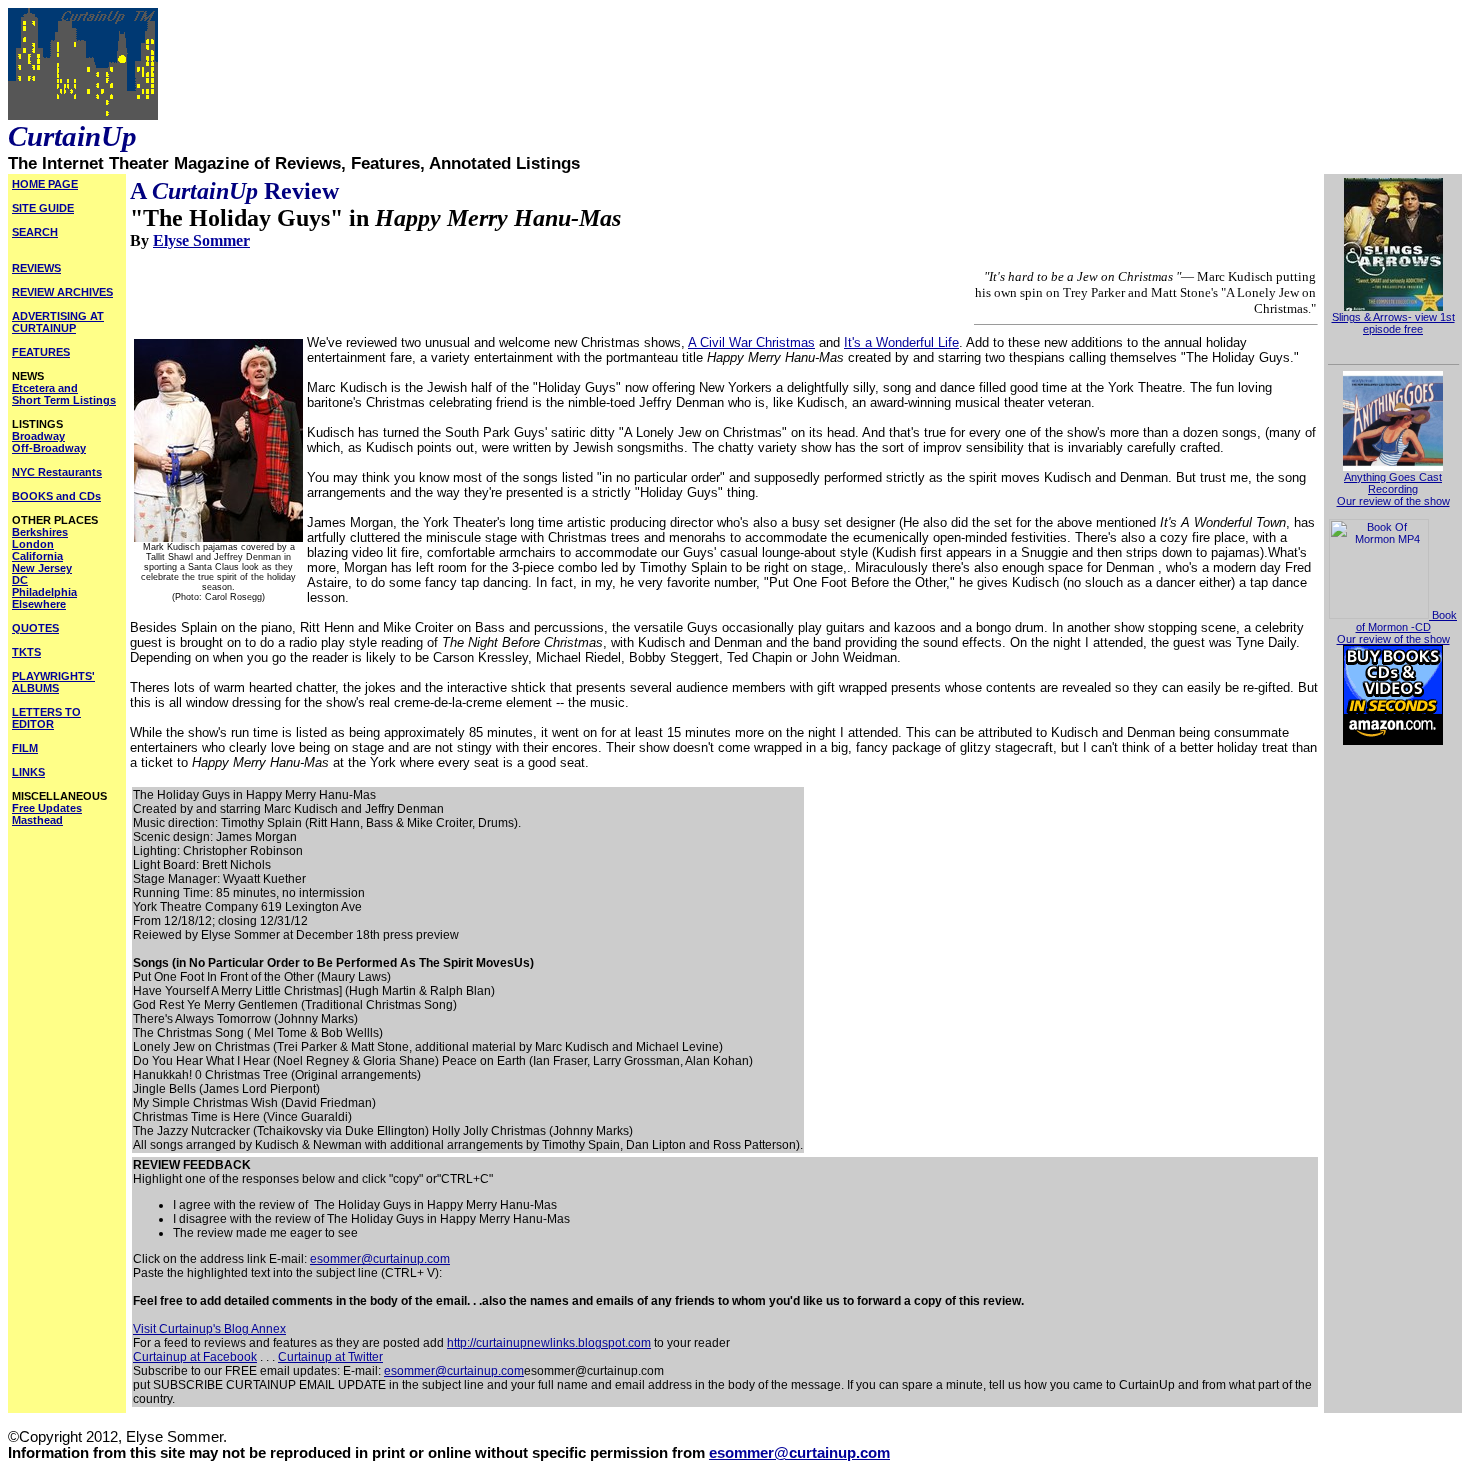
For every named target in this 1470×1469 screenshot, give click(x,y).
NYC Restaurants (57, 472)
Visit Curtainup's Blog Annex (209, 1329)
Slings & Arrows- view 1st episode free (1393, 323)
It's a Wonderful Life (901, 342)
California (37, 556)
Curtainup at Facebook (195, 1357)
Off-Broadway (49, 448)
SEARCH (35, 232)
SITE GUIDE (43, 208)
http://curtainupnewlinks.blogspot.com (549, 1343)
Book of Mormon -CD (1406, 621)
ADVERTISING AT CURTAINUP (58, 322)
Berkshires (40, 532)
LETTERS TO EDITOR (46, 718)
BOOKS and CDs (56, 496)
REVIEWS (36, 268)
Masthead (37, 820)
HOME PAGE (45, 184)
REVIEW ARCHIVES (62, 292)
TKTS (26, 652)
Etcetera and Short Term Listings (64, 394)
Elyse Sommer (201, 240)
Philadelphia (44, 592)
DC (20, 580)
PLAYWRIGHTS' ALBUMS (53, 682)
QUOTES (35, 628)
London (33, 544)
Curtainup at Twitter (330, 1357)
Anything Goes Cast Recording (1393, 483)
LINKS (28, 772)
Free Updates (47, 808)
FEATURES (41, 352)
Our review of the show (1393, 501)
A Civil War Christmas (751, 342)
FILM (25, 748)
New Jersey (42, 568)
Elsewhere (39, 604)
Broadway (38, 436)
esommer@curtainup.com (380, 1259)
